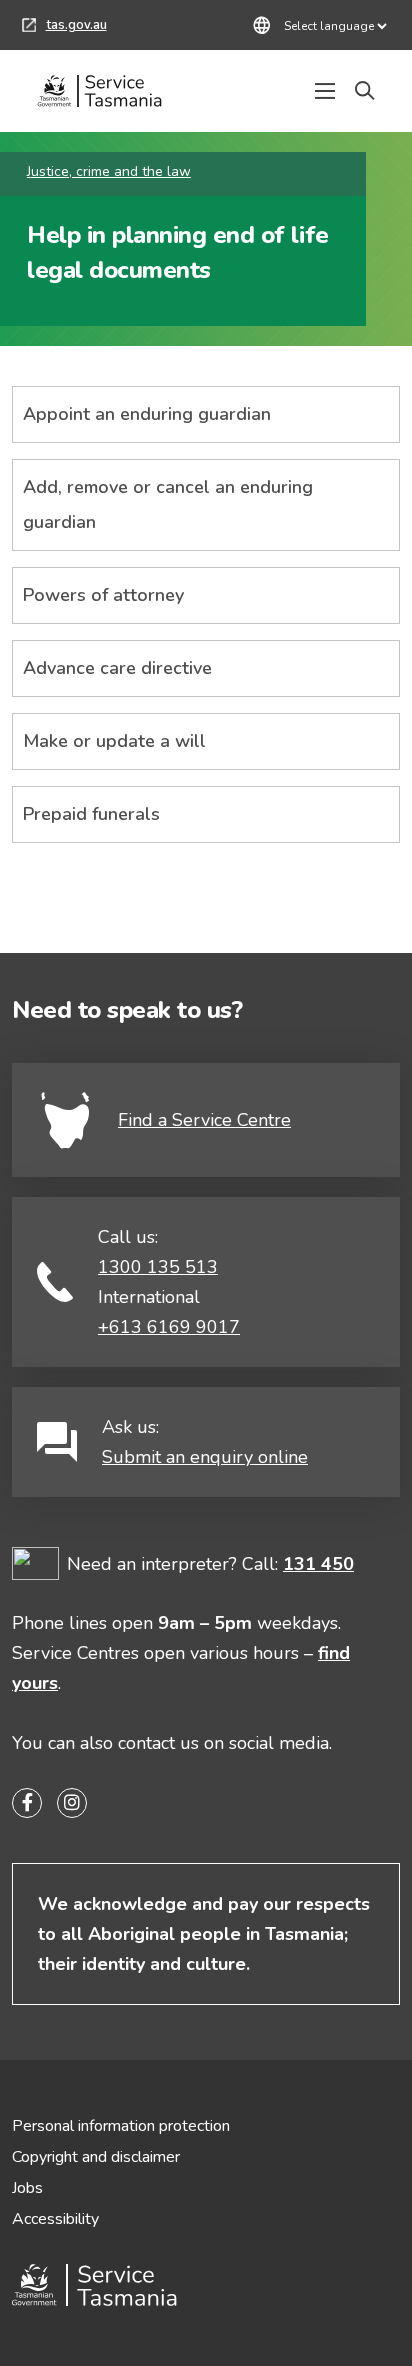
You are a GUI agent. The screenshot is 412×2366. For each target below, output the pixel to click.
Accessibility (55, 2219)
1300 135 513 (158, 1267)
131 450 (318, 1564)
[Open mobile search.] (365, 91)
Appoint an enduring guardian (147, 414)
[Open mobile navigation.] (325, 91)
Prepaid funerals (91, 814)
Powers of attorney (103, 595)
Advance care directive (117, 668)
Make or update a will (114, 741)
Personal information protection (121, 2126)
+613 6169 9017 (169, 1327)
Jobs (27, 2188)
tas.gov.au (64, 28)
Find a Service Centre (204, 1120)
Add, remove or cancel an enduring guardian (168, 504)
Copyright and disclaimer (96, 2157)
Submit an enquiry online (205, 1457)
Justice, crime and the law (109, 171)
